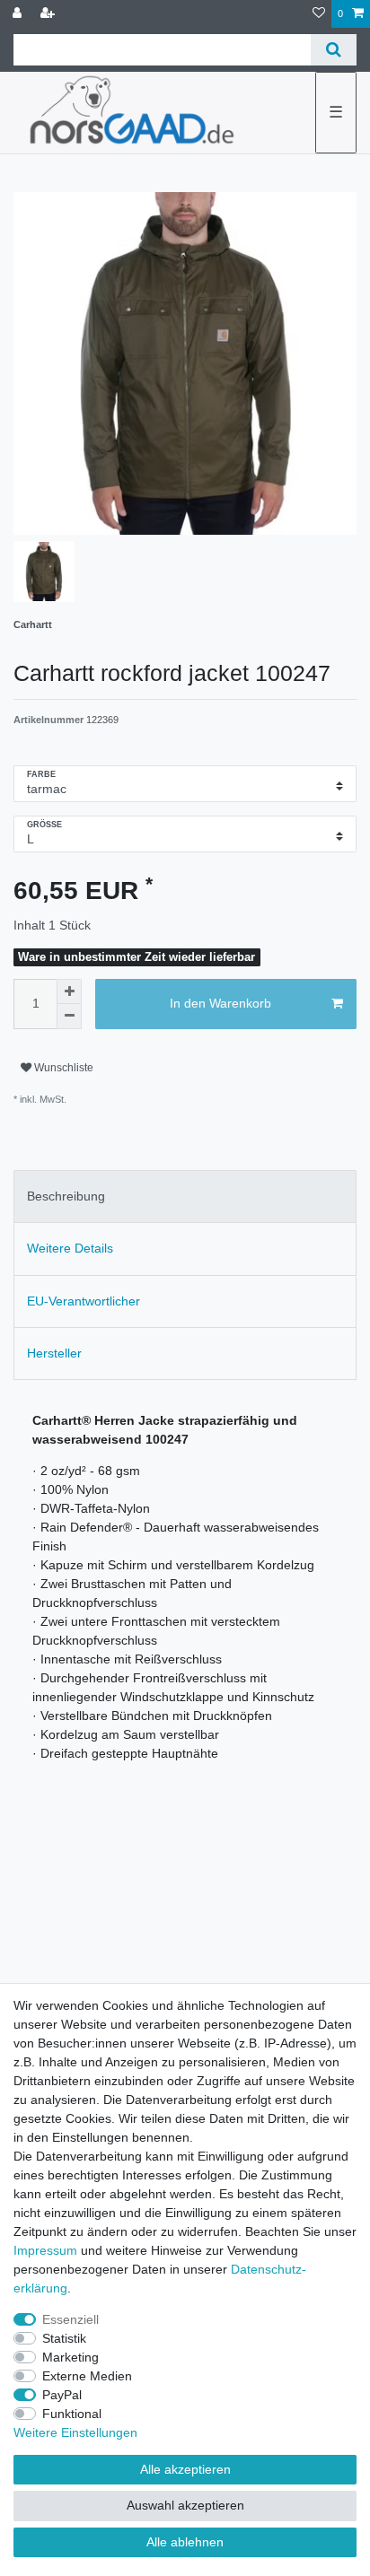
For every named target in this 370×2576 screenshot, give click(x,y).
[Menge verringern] (69, 1017)
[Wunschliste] (319, 14)
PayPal (62, 2395)
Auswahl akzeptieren (185, 2505)
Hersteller (54, 1353)
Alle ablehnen (185, 2542)
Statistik (64, 2338)
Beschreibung (66, 1196)
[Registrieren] (49, 14)
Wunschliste (62, 1068)
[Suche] (334, 50)
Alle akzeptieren (185, 2469)
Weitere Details (70, 1248)
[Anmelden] (19, 14)
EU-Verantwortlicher (84, 1301)
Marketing (70, 2357)
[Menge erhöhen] (69, 991)
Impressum (45, 2250)
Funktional (72, 2414)
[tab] (185, 1196)
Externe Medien (87, 2376)
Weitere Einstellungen (75, 2432)
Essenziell (70, 2319)
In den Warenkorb (220, 1003)
